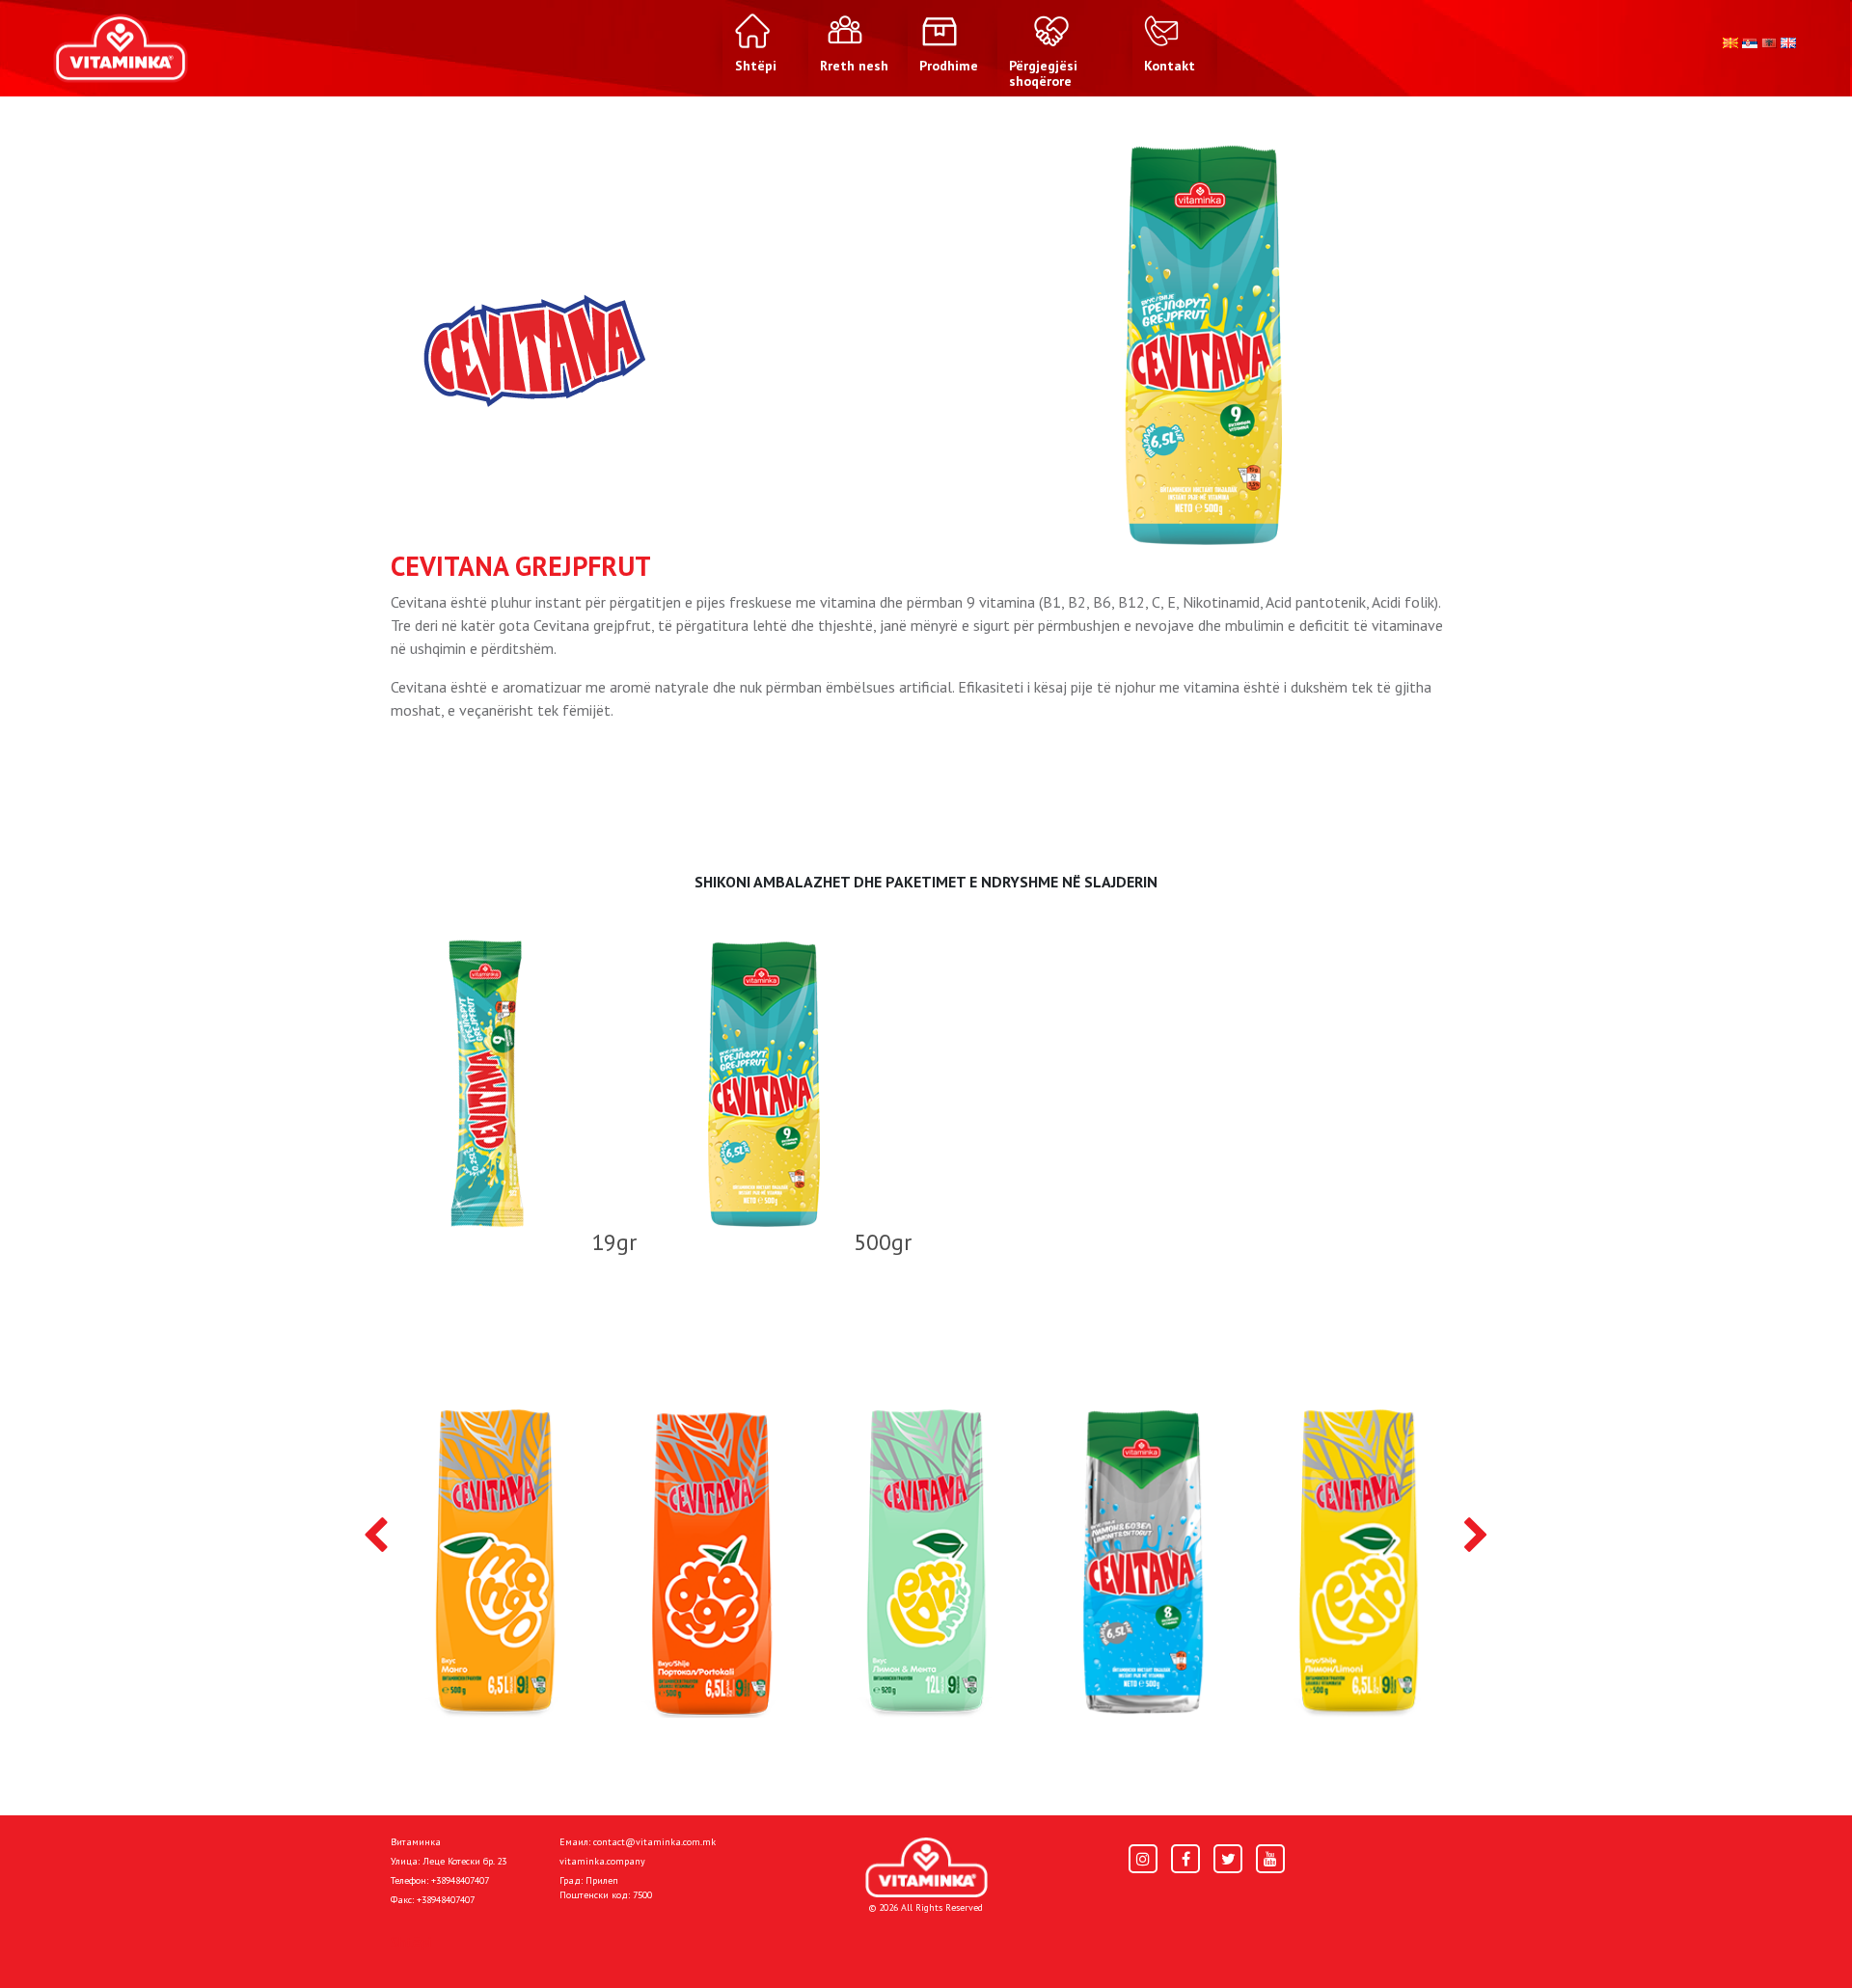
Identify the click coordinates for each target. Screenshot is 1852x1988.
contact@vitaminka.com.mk (654, 1842)
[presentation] (376, 1537)
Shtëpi (411, 1942)
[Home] (926, 1868)
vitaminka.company (602, 1861)
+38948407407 (460, 1880)
